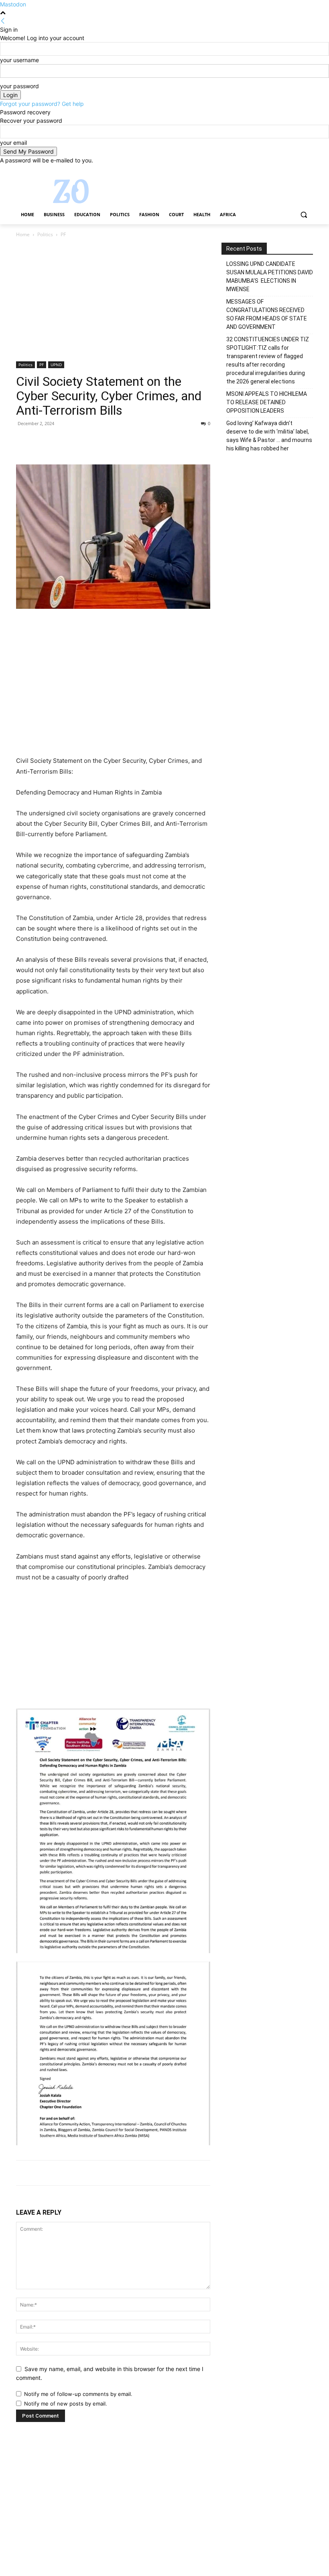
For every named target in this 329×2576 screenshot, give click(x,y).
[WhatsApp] (79, 442)
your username (19, 60)
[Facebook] (264, 170)
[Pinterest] (61, 442)
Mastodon (13, 4)
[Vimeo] (297, 170)
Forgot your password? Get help (42, 104)
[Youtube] (308, 170)
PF (42, 365)
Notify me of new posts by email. (66, 2404)
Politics (45, 234)
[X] (286, 170)
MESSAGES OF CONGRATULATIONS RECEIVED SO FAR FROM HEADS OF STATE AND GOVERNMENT (267, 314)
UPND (56, 365)
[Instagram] (275, 170)
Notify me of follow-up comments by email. (78, 2394)
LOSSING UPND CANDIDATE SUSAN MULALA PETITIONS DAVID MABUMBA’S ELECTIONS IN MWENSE (270, 277)
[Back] (3, 21)
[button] (304, 215)
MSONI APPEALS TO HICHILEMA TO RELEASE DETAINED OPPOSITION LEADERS (267, 402)
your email (13, 143)
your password (19, 86)
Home (23, 234)
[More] (98, 442)
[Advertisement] (113, 302)
